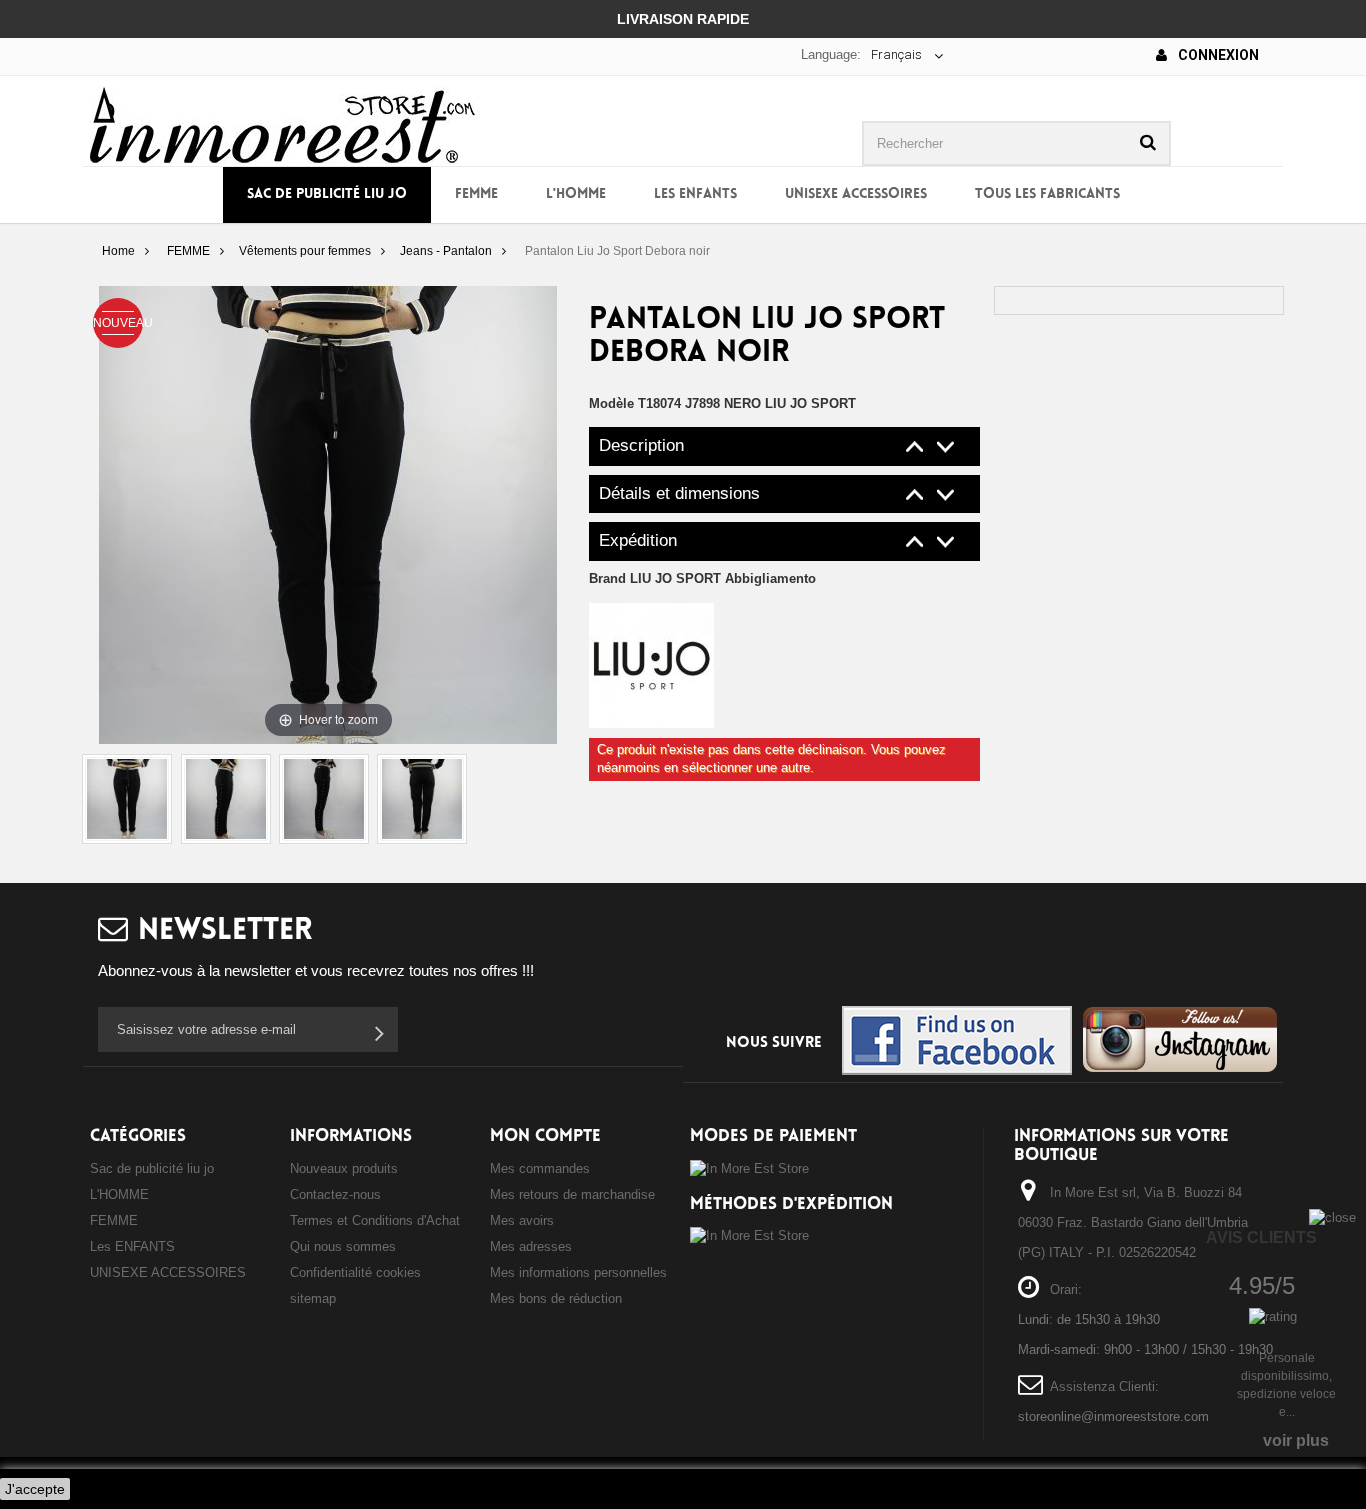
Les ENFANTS (695, 194)
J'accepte (35, 1489)
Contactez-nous (335, 1194)
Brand (702, 578)
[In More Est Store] (282, 123)
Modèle (611, 403)
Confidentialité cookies (355, 1272)
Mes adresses (531, 1246)
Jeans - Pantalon (446, 251)
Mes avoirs (522, 1220)
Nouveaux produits (344, 1168)
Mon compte (545, 1136)
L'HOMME (576, 194)
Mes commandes (540, 1168)
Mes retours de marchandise (572, 1194)
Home (118, 251)
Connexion (1217, 55)
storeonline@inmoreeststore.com (1113, 1416)
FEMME (476, 194)
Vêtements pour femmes (305, 251)
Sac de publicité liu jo (327, 194)
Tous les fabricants (1047, 194)
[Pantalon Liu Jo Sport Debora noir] (127, 799)
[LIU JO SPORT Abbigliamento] (651, 664)
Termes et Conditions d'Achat (375, 1220)
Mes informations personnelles (578, 1272)
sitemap (313, 1298)
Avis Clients (1261, 1237)
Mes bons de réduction (556, 1298)
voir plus (1296, 1440)
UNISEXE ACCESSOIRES (856, 194)
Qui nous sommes (343, 1246)
